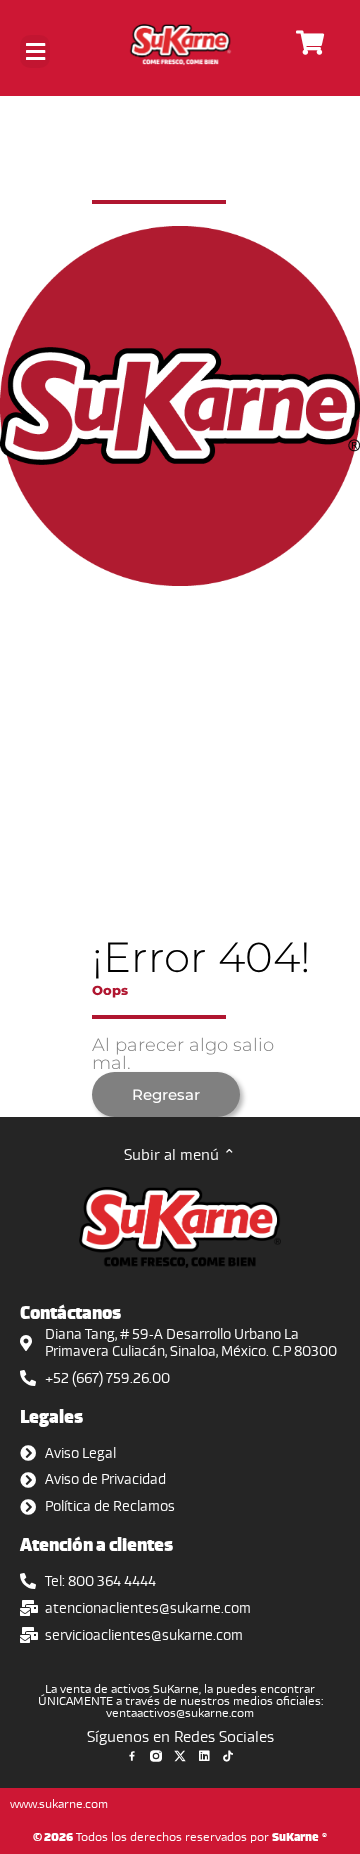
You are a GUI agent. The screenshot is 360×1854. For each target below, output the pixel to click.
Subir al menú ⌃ (180, 1154)
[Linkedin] (204, 1756)
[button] (35, 51)
